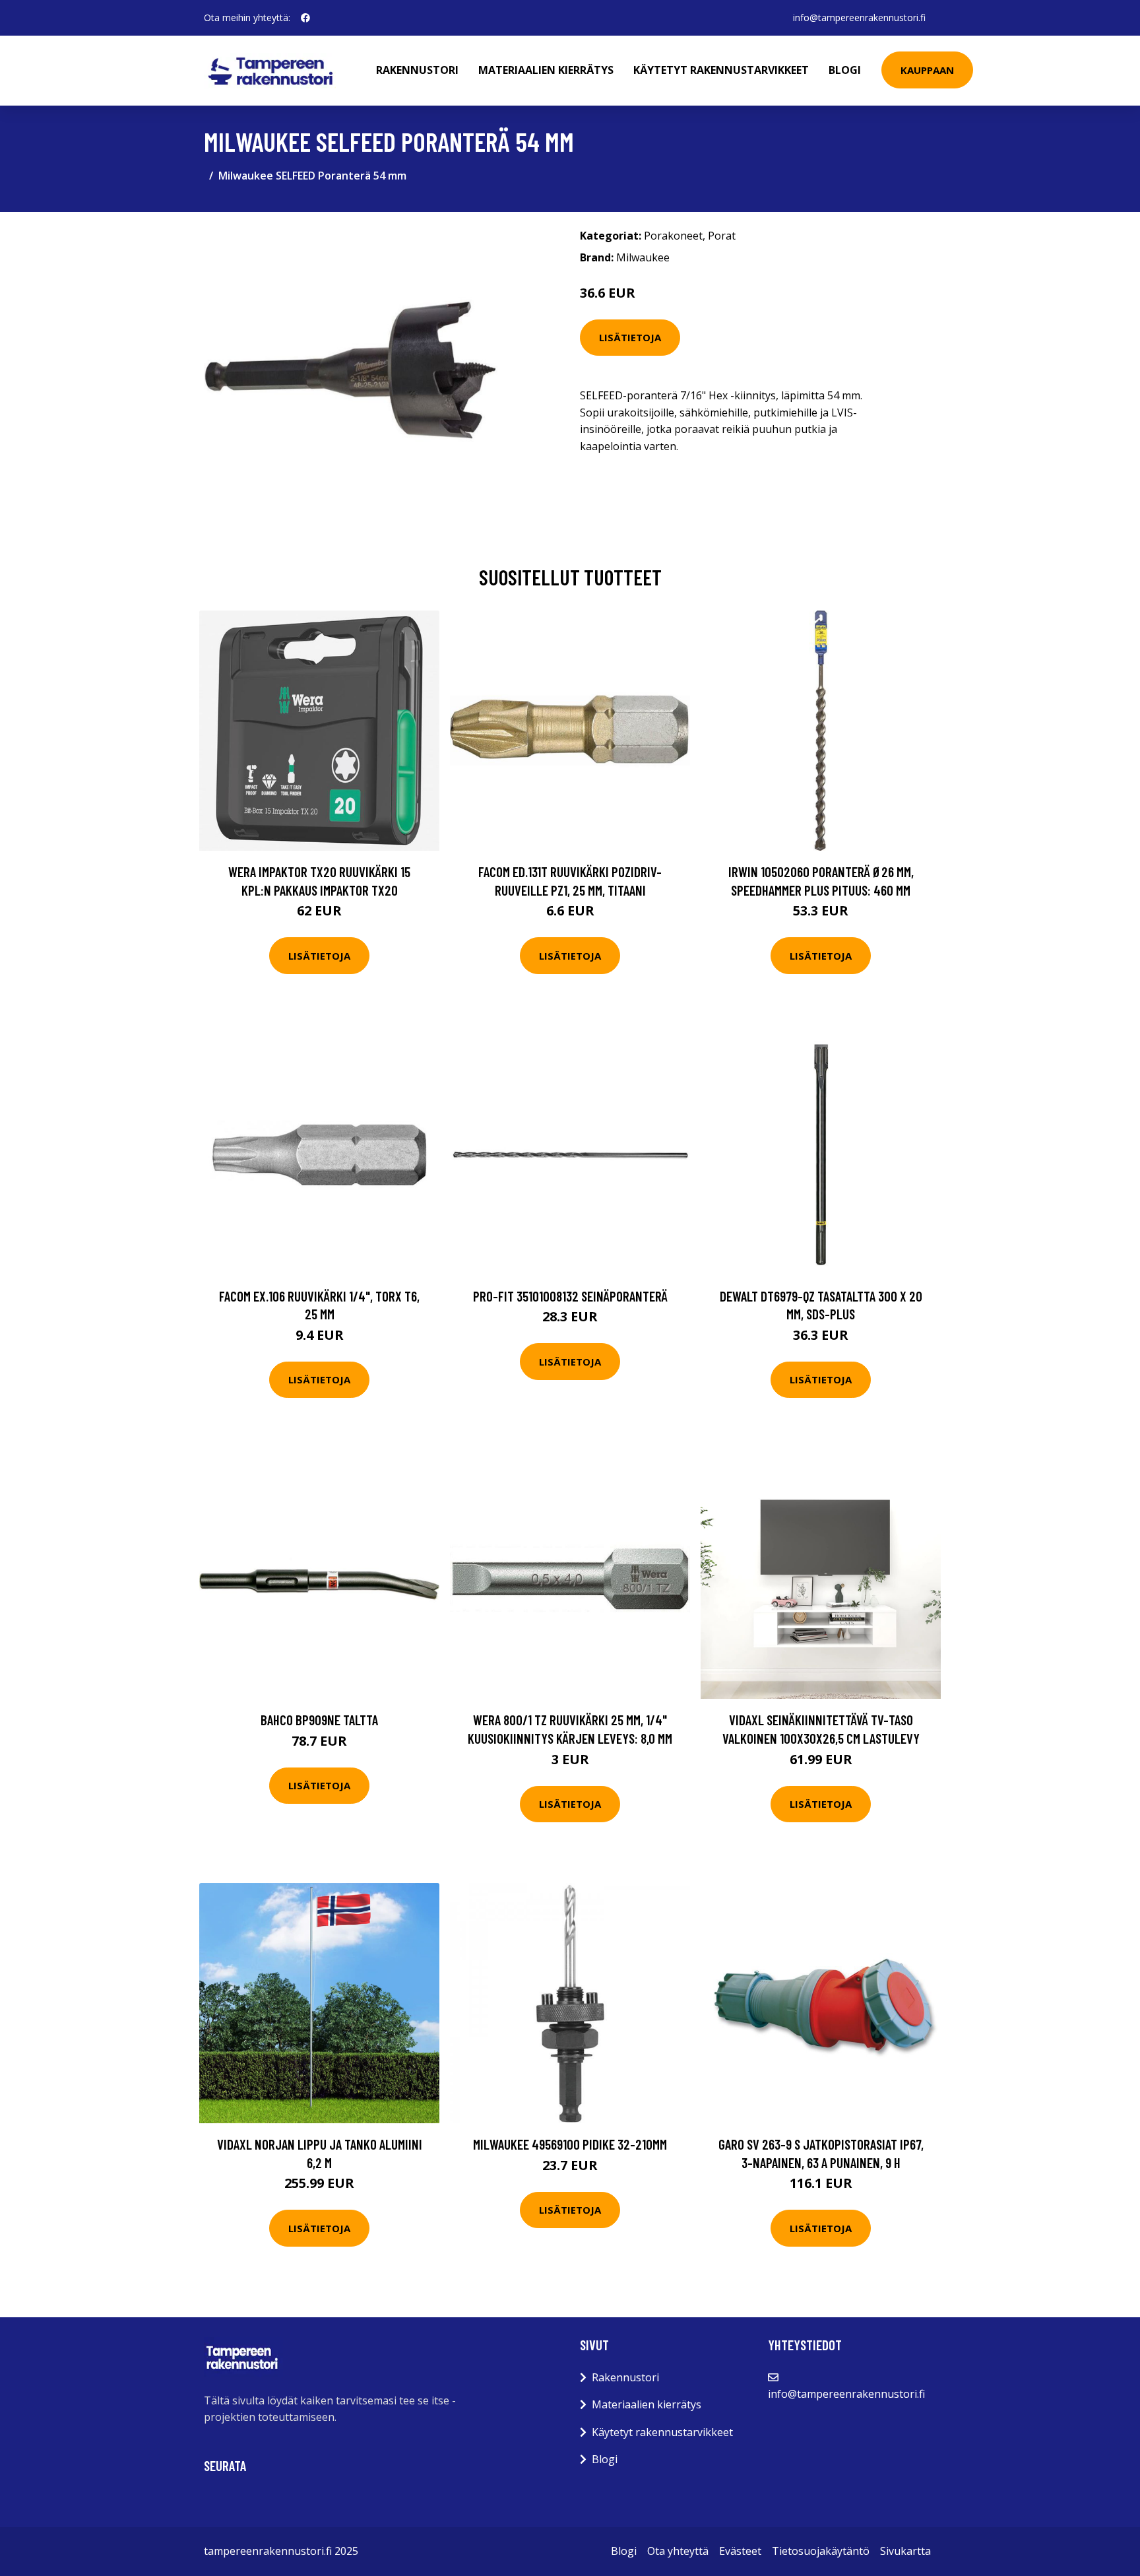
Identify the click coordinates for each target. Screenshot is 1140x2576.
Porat (722, 236)
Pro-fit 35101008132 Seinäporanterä (570, 1296)
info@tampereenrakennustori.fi (859, 17)
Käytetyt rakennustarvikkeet (721, 70)
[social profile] (305, 18)
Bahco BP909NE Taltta (319, 1720)
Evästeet (740, 2551)
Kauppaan (927, 70)
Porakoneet (673, 236)
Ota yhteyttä (678, 2551)
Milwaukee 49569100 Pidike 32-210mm (570, 2144)
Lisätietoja (630, 337)
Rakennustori (417, 70)
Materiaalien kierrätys (546, 70)
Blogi (845, 70)
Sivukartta (905, 2551)
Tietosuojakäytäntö (821, 2551)
